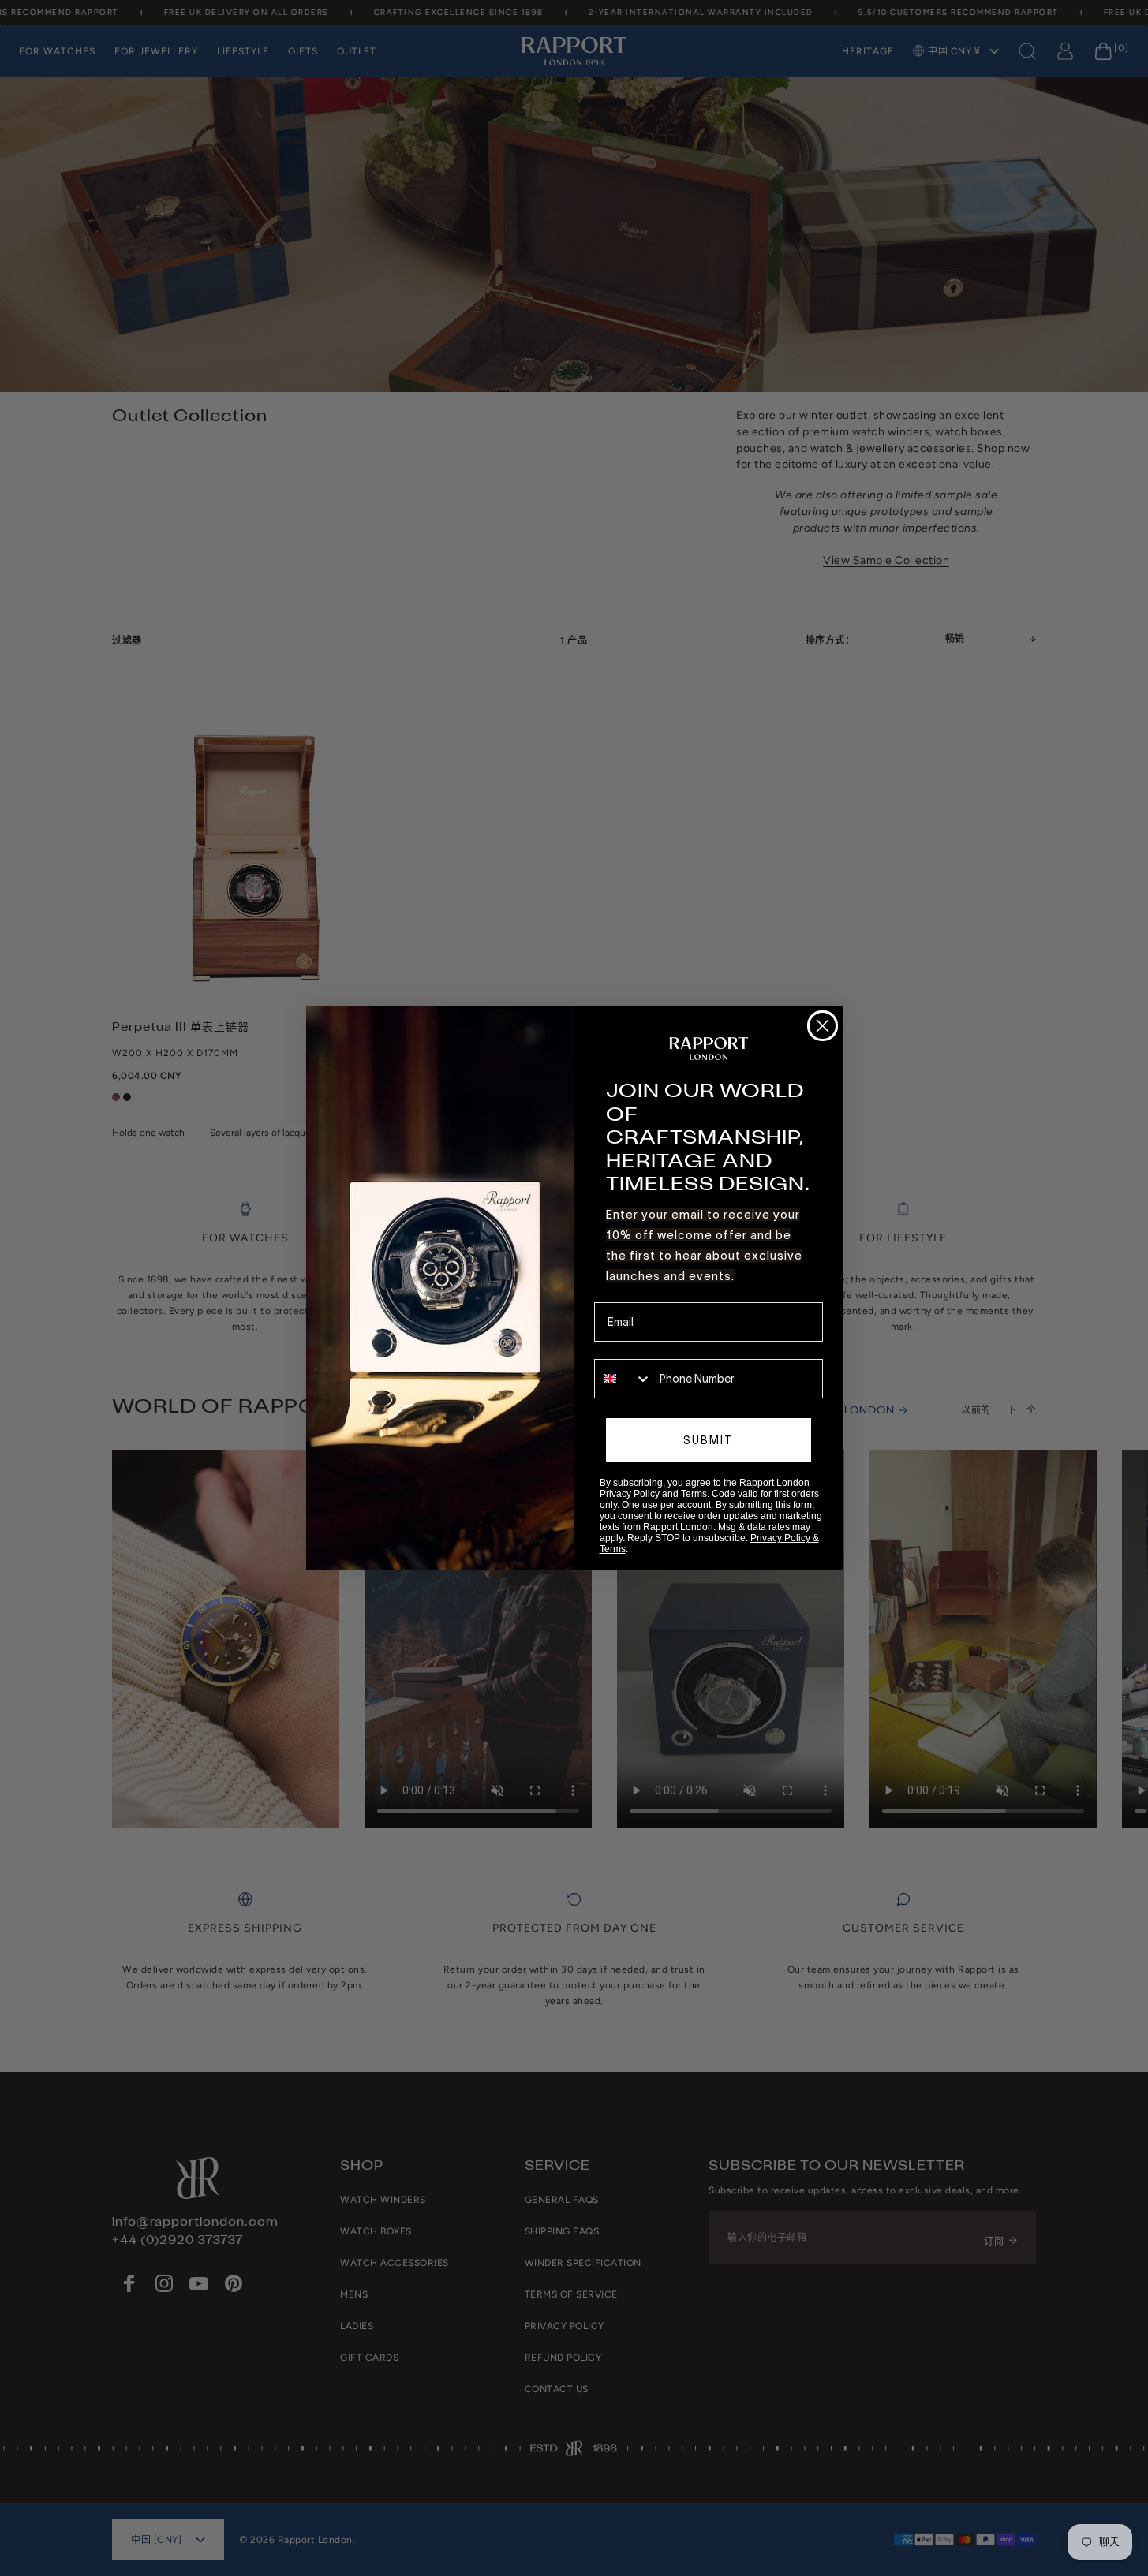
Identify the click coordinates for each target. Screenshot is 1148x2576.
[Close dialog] (823, 1026)
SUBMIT (708, 1440)
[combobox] (623, 1379)
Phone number (631, 1348)
